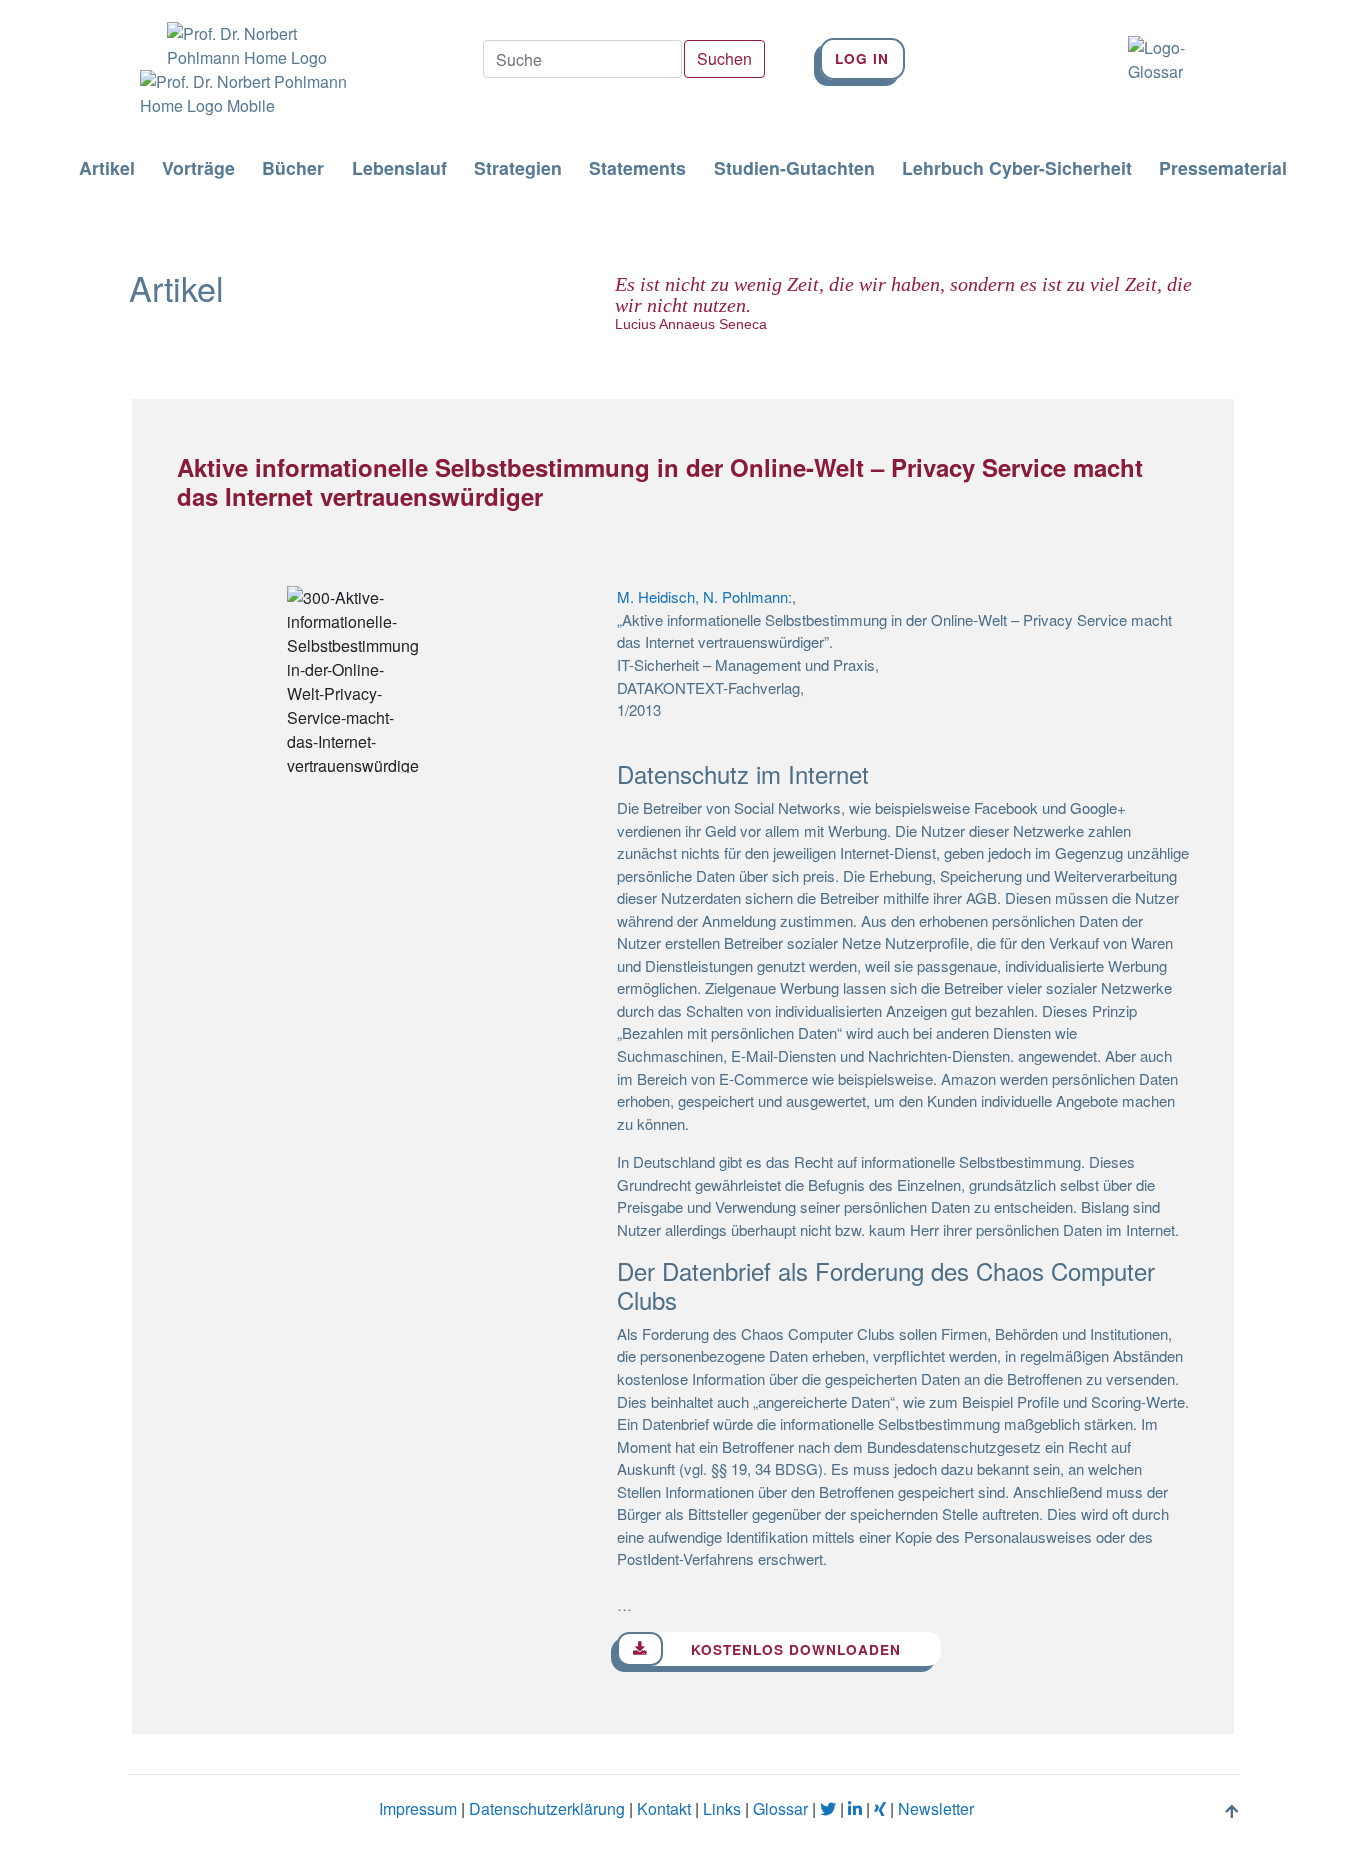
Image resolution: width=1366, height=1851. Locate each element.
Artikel (107, 169)
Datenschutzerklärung (547, 1808)
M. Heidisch (656, 596)
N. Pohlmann (745, 596)
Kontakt (664, 1808)
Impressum (418, 1808)
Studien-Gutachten (794, 169)
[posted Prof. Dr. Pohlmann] (237, 35)
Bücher (293, 169)
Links (722, 1808)
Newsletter (936, 1808)
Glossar (780, 1808)
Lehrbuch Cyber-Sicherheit (1017, 169)
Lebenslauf (399, 169)
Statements (637, 169)
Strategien (518, 169)
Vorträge (198, 169)
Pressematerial (1223, 169)
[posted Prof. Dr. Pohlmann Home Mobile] (237, 94)
